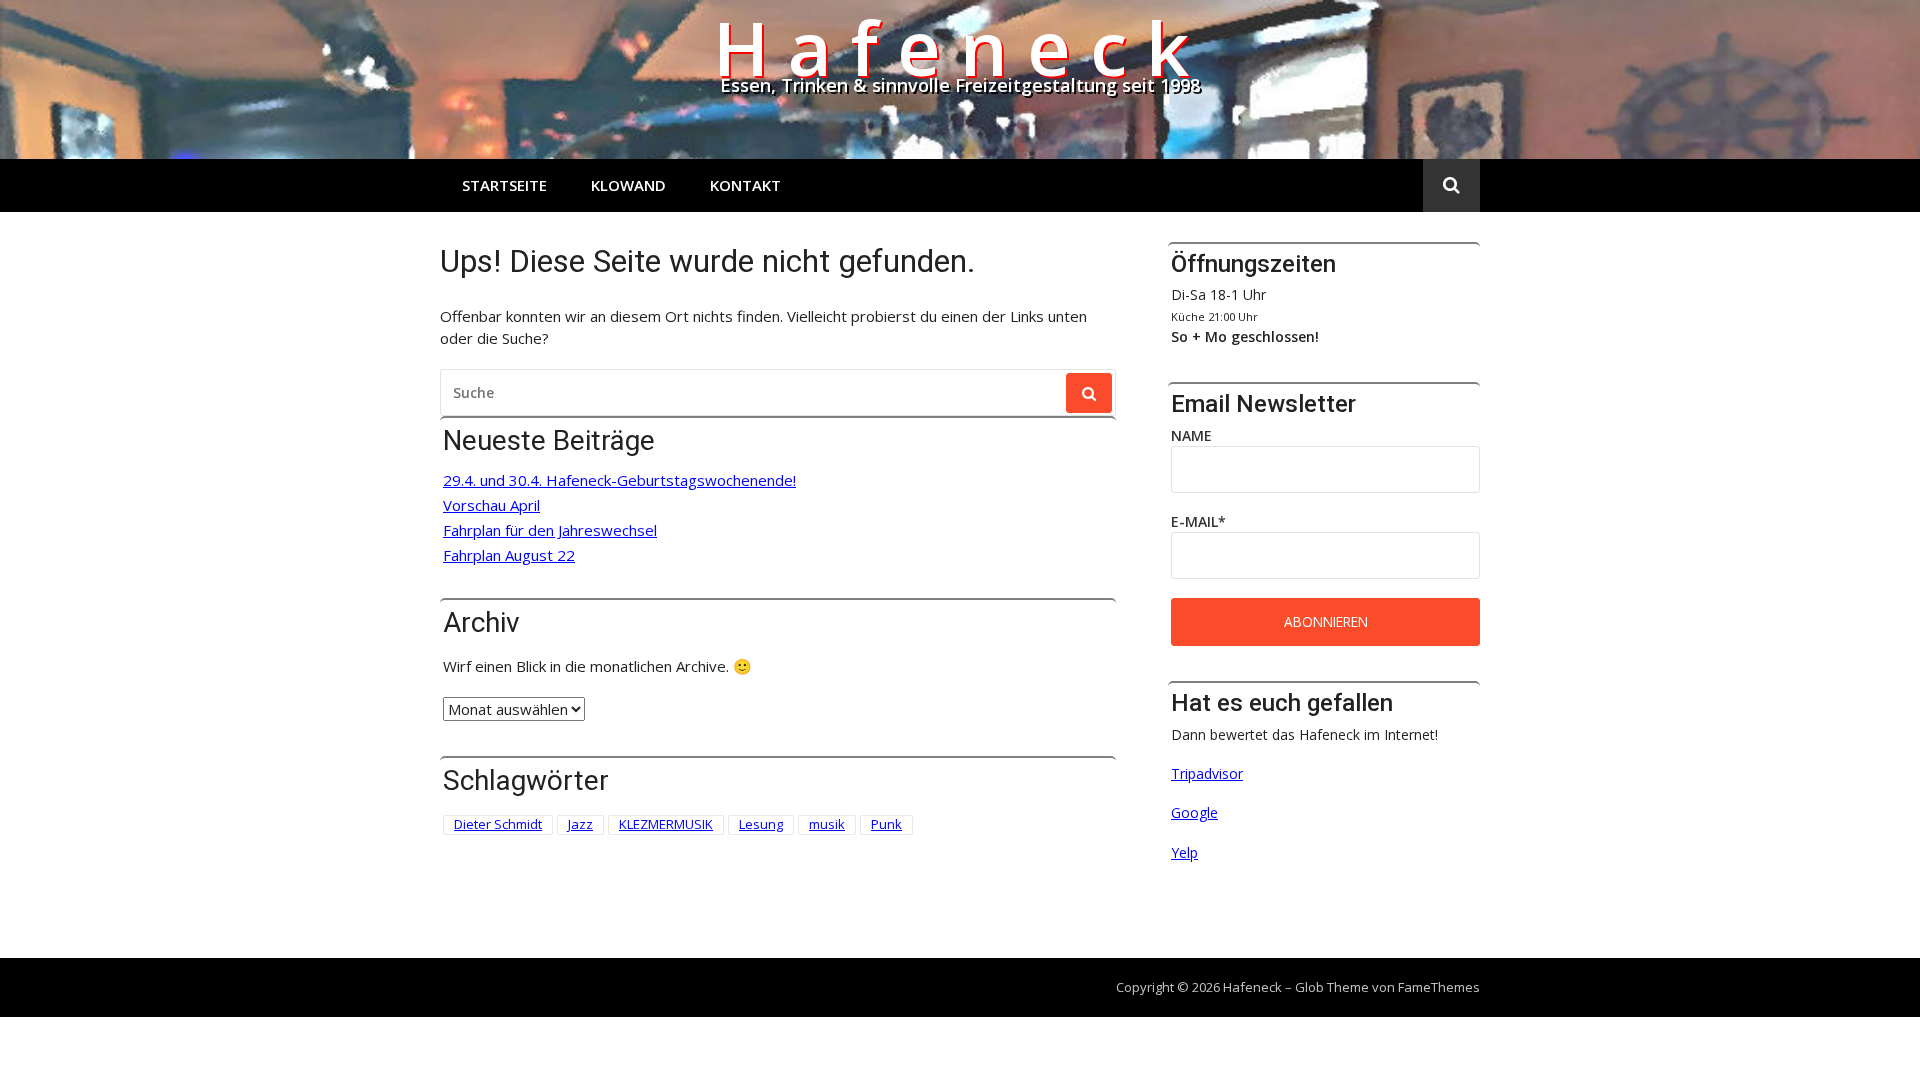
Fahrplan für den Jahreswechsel (550, 530)
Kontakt (745, 185)
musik (827, 824)
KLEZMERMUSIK (666, 824)
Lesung (761, 824)
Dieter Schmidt (498, 824)
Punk (886, 824)
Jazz (580, 824)
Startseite (504, 185)
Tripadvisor (1207, 773)
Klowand (628, 185)
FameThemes (1439, 987)
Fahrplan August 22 (509, 555)
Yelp (1184, 852)
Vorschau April (491, 505)
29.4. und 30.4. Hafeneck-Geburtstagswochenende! (619, 480)
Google (1194, 812)
